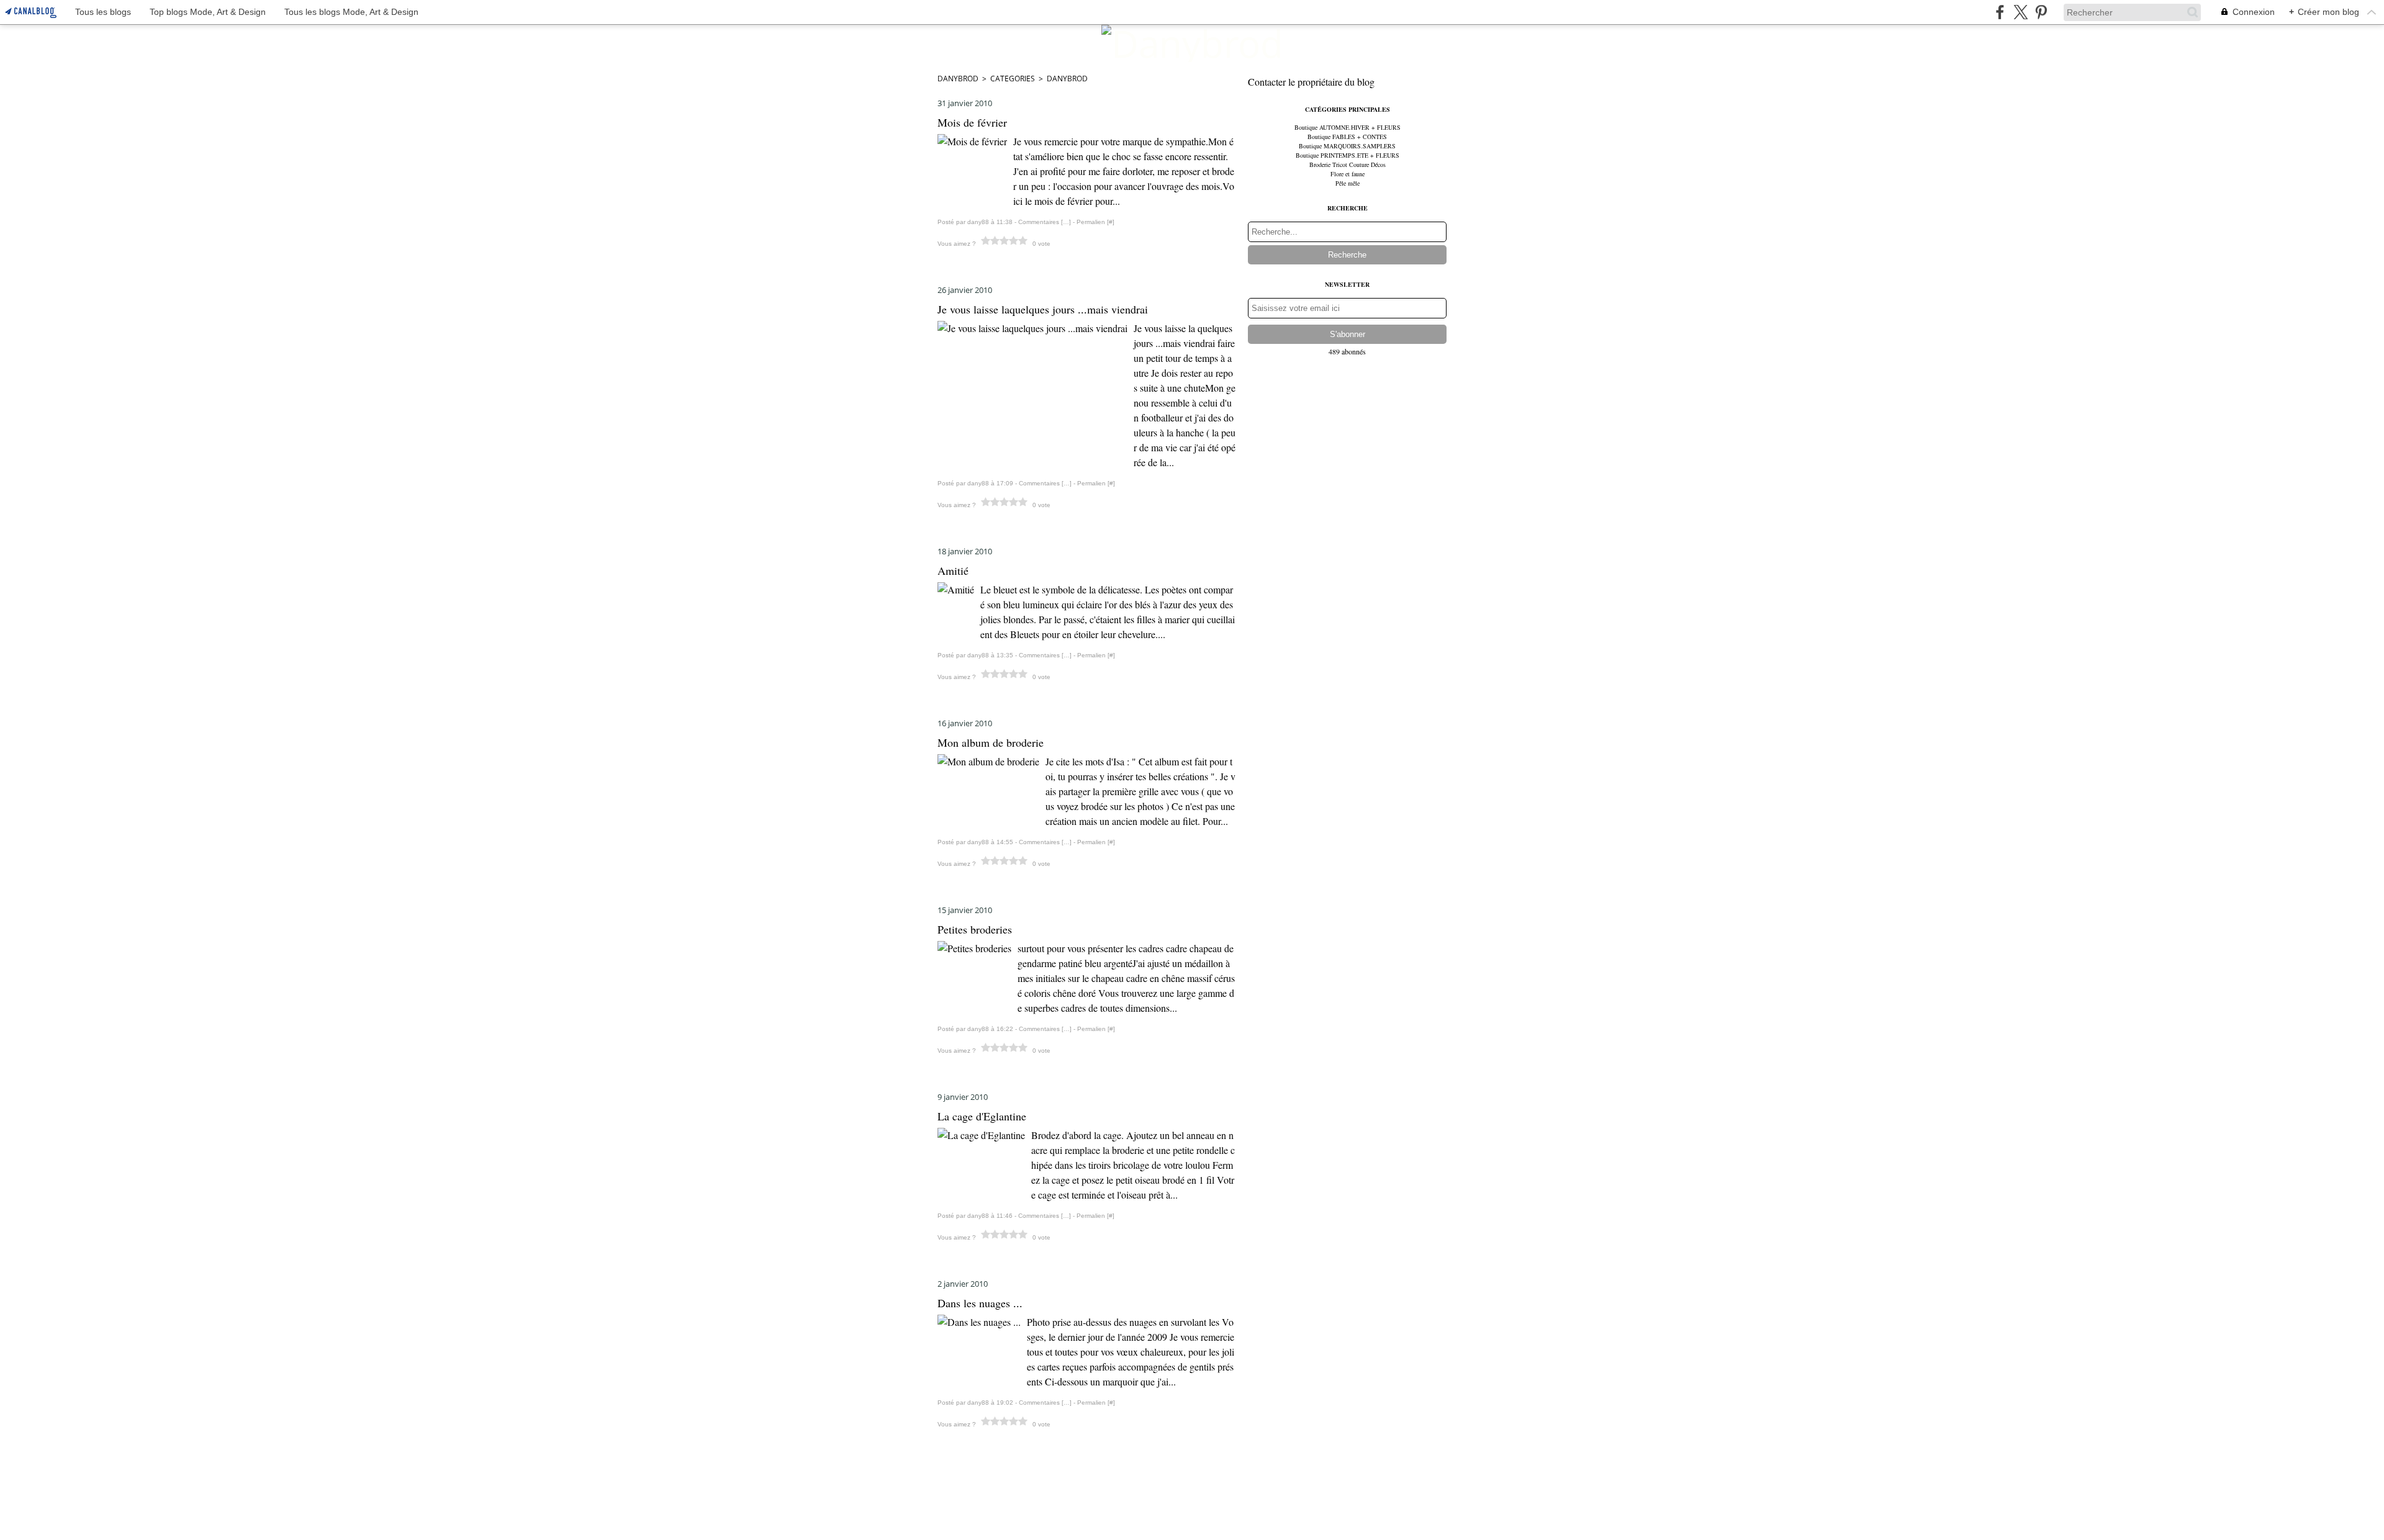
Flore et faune (1348, 174)
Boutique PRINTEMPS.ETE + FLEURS (1348, 155)
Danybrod (958, 79)
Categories (1013, 79)
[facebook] (2000, 12)
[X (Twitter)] (2021, 12)
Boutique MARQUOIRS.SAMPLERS (1347, 146)
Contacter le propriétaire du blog (1311, 82)
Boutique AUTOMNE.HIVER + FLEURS (1348, 127)
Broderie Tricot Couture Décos (1348, 164)
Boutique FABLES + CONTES (1347, 137)
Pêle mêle (1348, 183)
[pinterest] (2041, 12)
